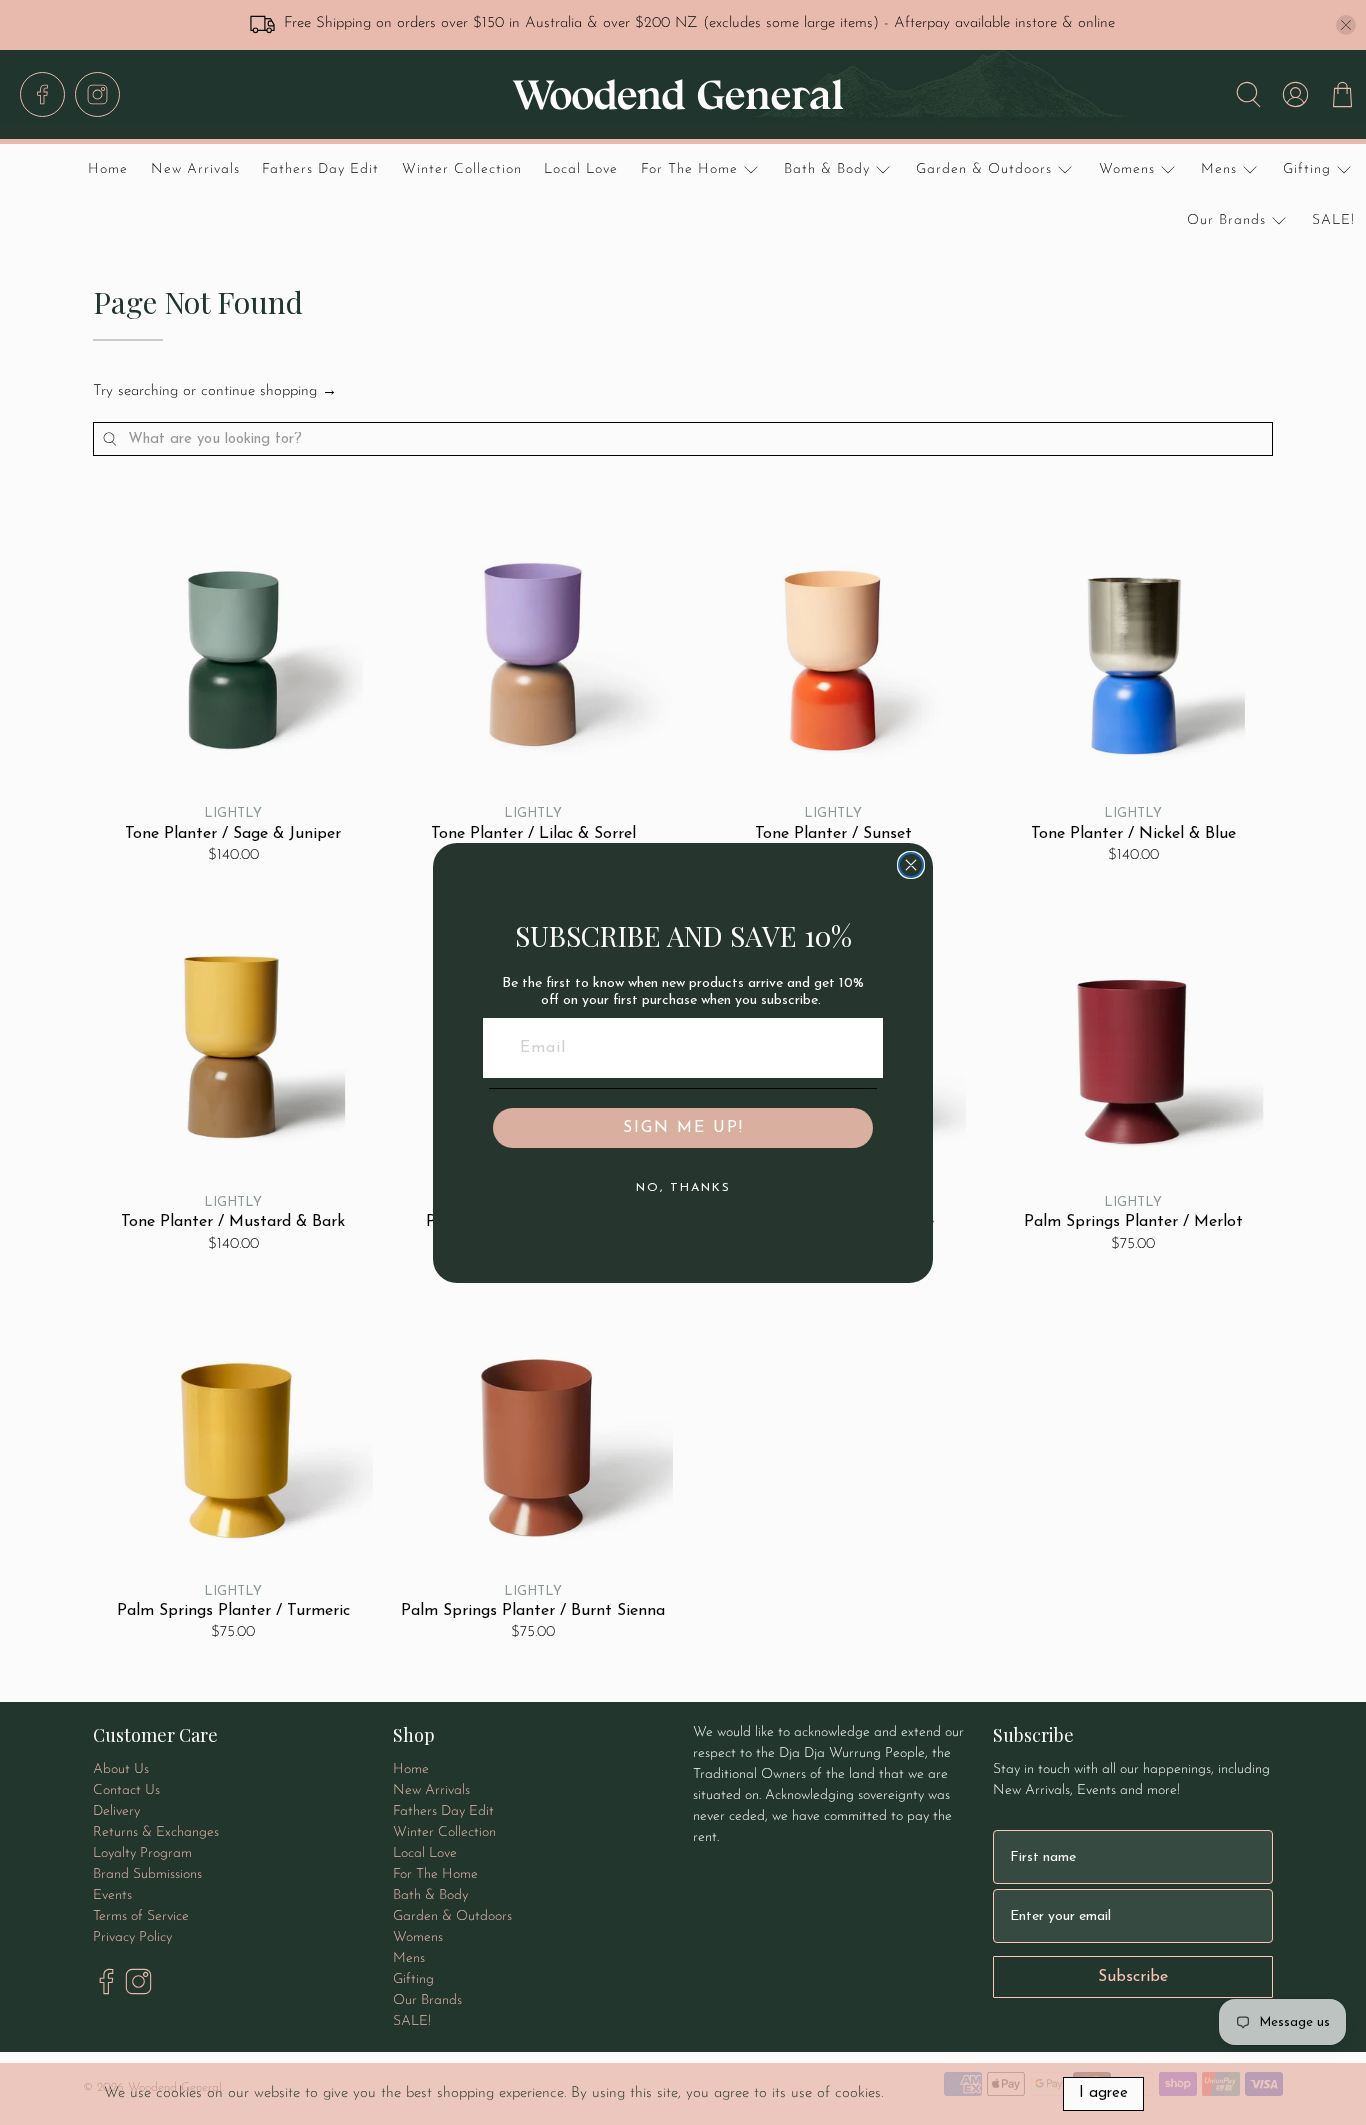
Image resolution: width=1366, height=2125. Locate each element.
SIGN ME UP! (683, 1128)
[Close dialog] (911, 865)
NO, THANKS (683, 1188)
